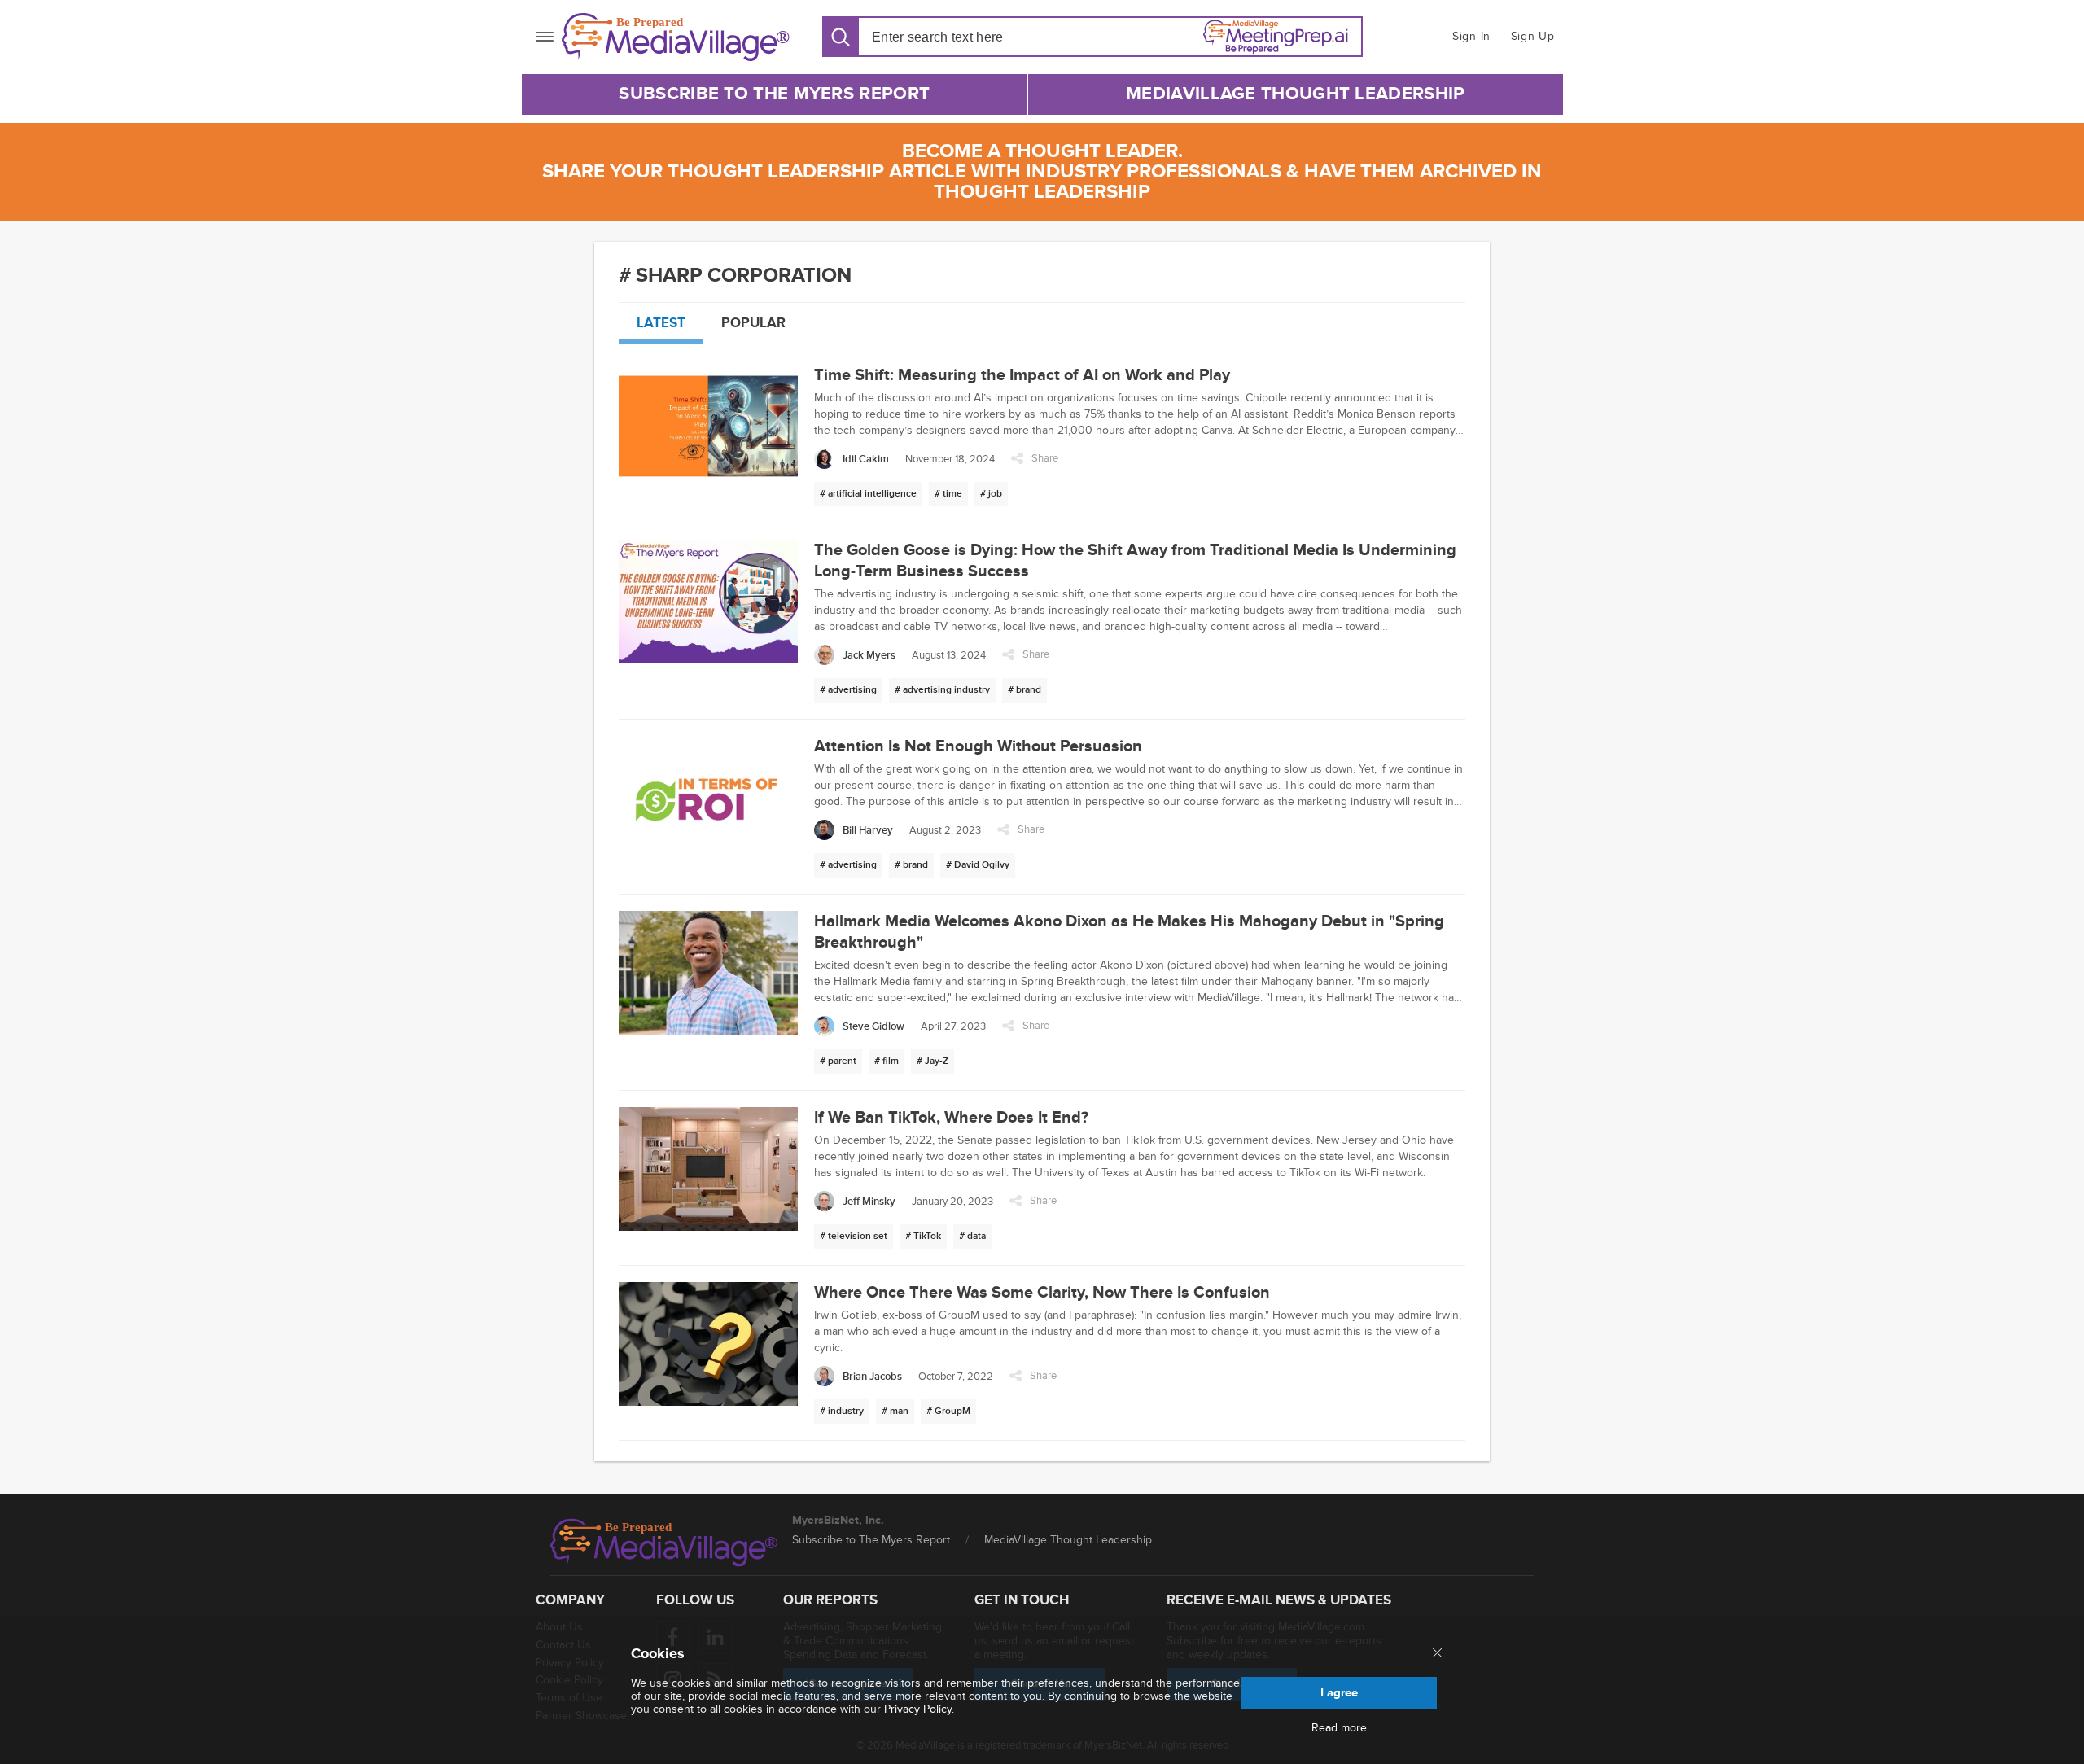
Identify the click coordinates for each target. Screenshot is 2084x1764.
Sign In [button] (1471, 36)
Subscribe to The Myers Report (774, 94)
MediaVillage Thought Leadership (1295, 94)
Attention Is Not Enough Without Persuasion (978, 746)
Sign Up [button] (1533, 36)
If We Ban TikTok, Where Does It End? (951, 1118)
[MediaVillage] (676, 37)
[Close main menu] (1437, 1654)
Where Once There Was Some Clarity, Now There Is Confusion (1042, 1293)
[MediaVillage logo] (664, 1543)
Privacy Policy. (919, 1709)
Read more (1339, 1728)
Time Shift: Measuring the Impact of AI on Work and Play (1022, 375)
